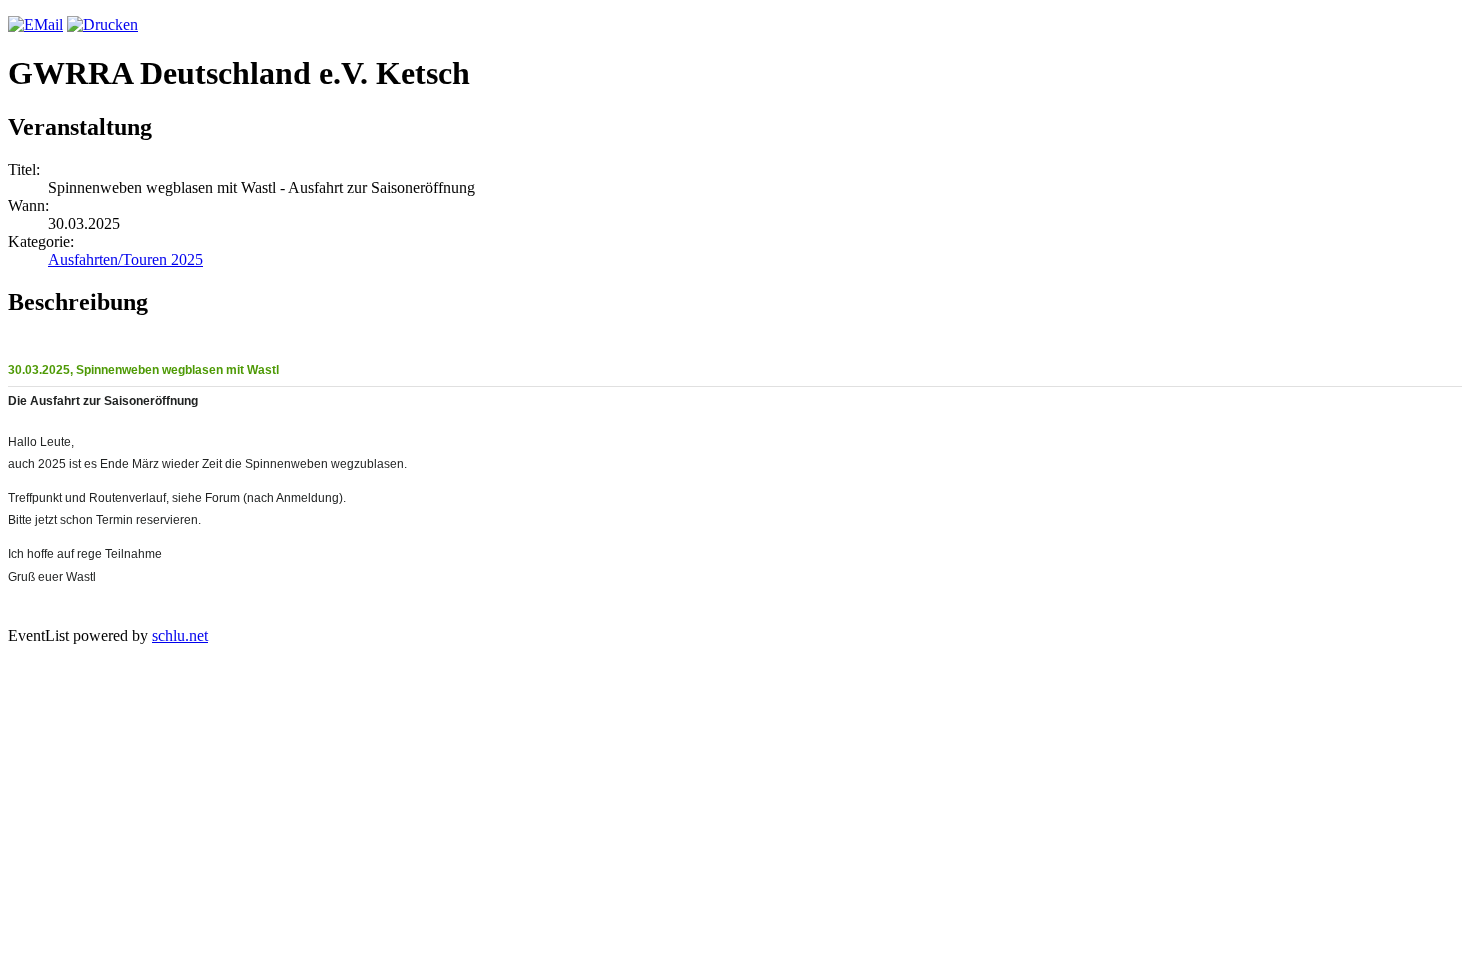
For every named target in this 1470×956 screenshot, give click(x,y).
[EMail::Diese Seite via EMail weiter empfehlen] (35, 24)
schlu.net (180, 635)
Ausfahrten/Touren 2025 (125, 259)
